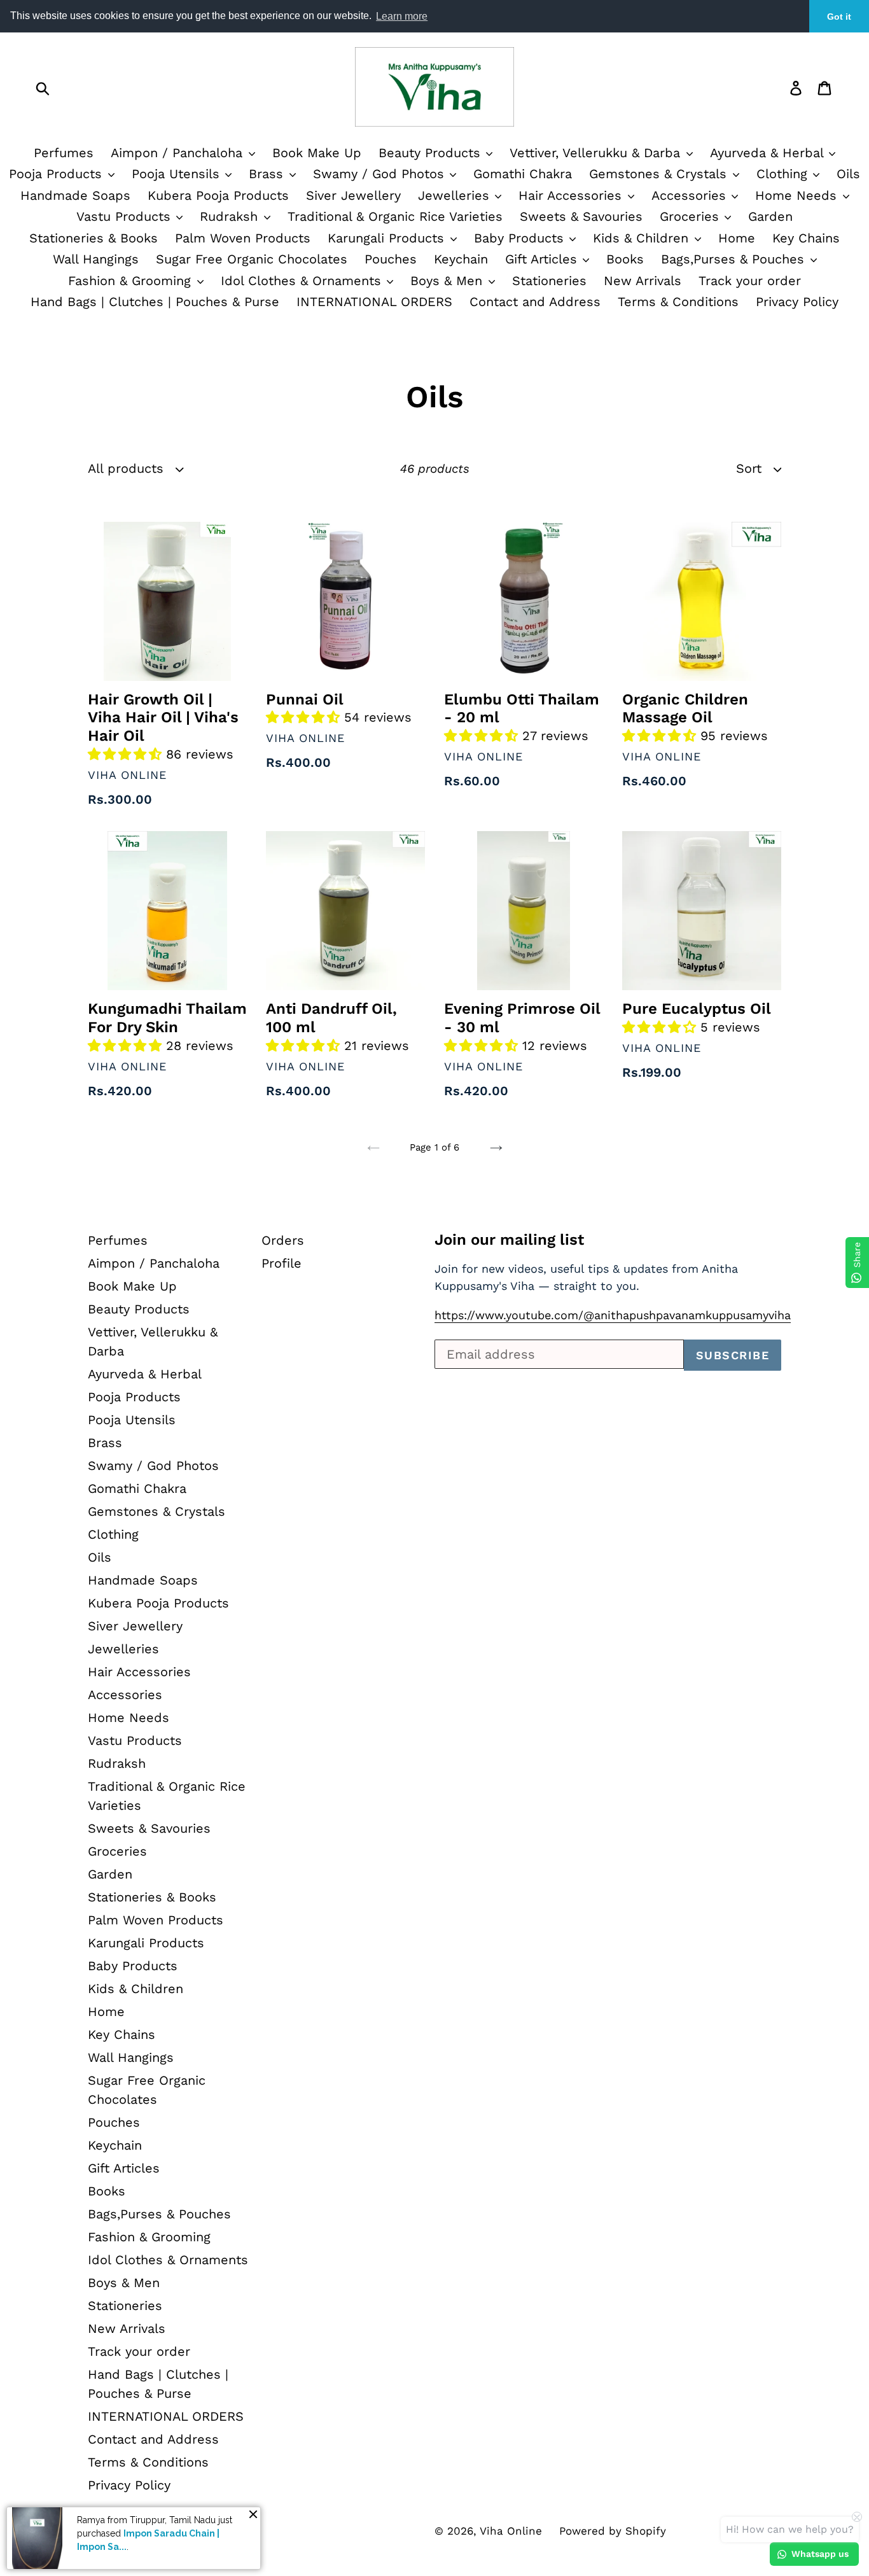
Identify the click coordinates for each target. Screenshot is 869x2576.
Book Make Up (317, 153)
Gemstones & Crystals (660, 174)
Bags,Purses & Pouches (735, 259)
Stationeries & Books (94, 238)
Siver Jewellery (353, 195)
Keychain (461, 259)
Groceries (692, 216)
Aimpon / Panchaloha (179, 153)
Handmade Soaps (75, 195)
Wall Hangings (96, 259)
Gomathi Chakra (523, 174)
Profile (282, 1263)
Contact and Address (535, 302)
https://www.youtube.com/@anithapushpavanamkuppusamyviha (613, 1315)
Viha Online (511, 2531)
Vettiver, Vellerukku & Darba (597, 153)
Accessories (691, 195)
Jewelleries (456, 195)
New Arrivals (643, 281)
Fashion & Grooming (132, 281)
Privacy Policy (797, 302)
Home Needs (798, 195)
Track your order (750, 281)
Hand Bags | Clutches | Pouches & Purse (155, 302)
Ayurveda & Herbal (769, 153)
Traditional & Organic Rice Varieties (395, 216)
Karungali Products (388, 238)
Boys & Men (448, 281)
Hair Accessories (572, 195)
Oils (848, 174)
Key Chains (806, 238)
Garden (770, 216)
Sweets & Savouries (581, 216)
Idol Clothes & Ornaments (303, 281)
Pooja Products (58, 174)
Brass (268, 174)
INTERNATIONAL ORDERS (374, 302)
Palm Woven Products (243, 238)
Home (737, 238)
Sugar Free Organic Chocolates (252, 259)
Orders (283, 1240)
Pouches (391, 259)
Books (625, 259)
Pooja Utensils (178, 174)
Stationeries (549, 281)
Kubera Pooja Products (218, 195)
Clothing (784, 174)
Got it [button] (839, 17)
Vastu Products (126, 216)
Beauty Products (432, 153)
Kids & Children (643, 238)
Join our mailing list (509, 1240)
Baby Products (521, 238)
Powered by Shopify (613, 2531)
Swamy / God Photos (381, 174)
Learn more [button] (402, 16)
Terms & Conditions (678, 302)
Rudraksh (231, 216)
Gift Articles (543, 259)
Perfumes (64, 153)
